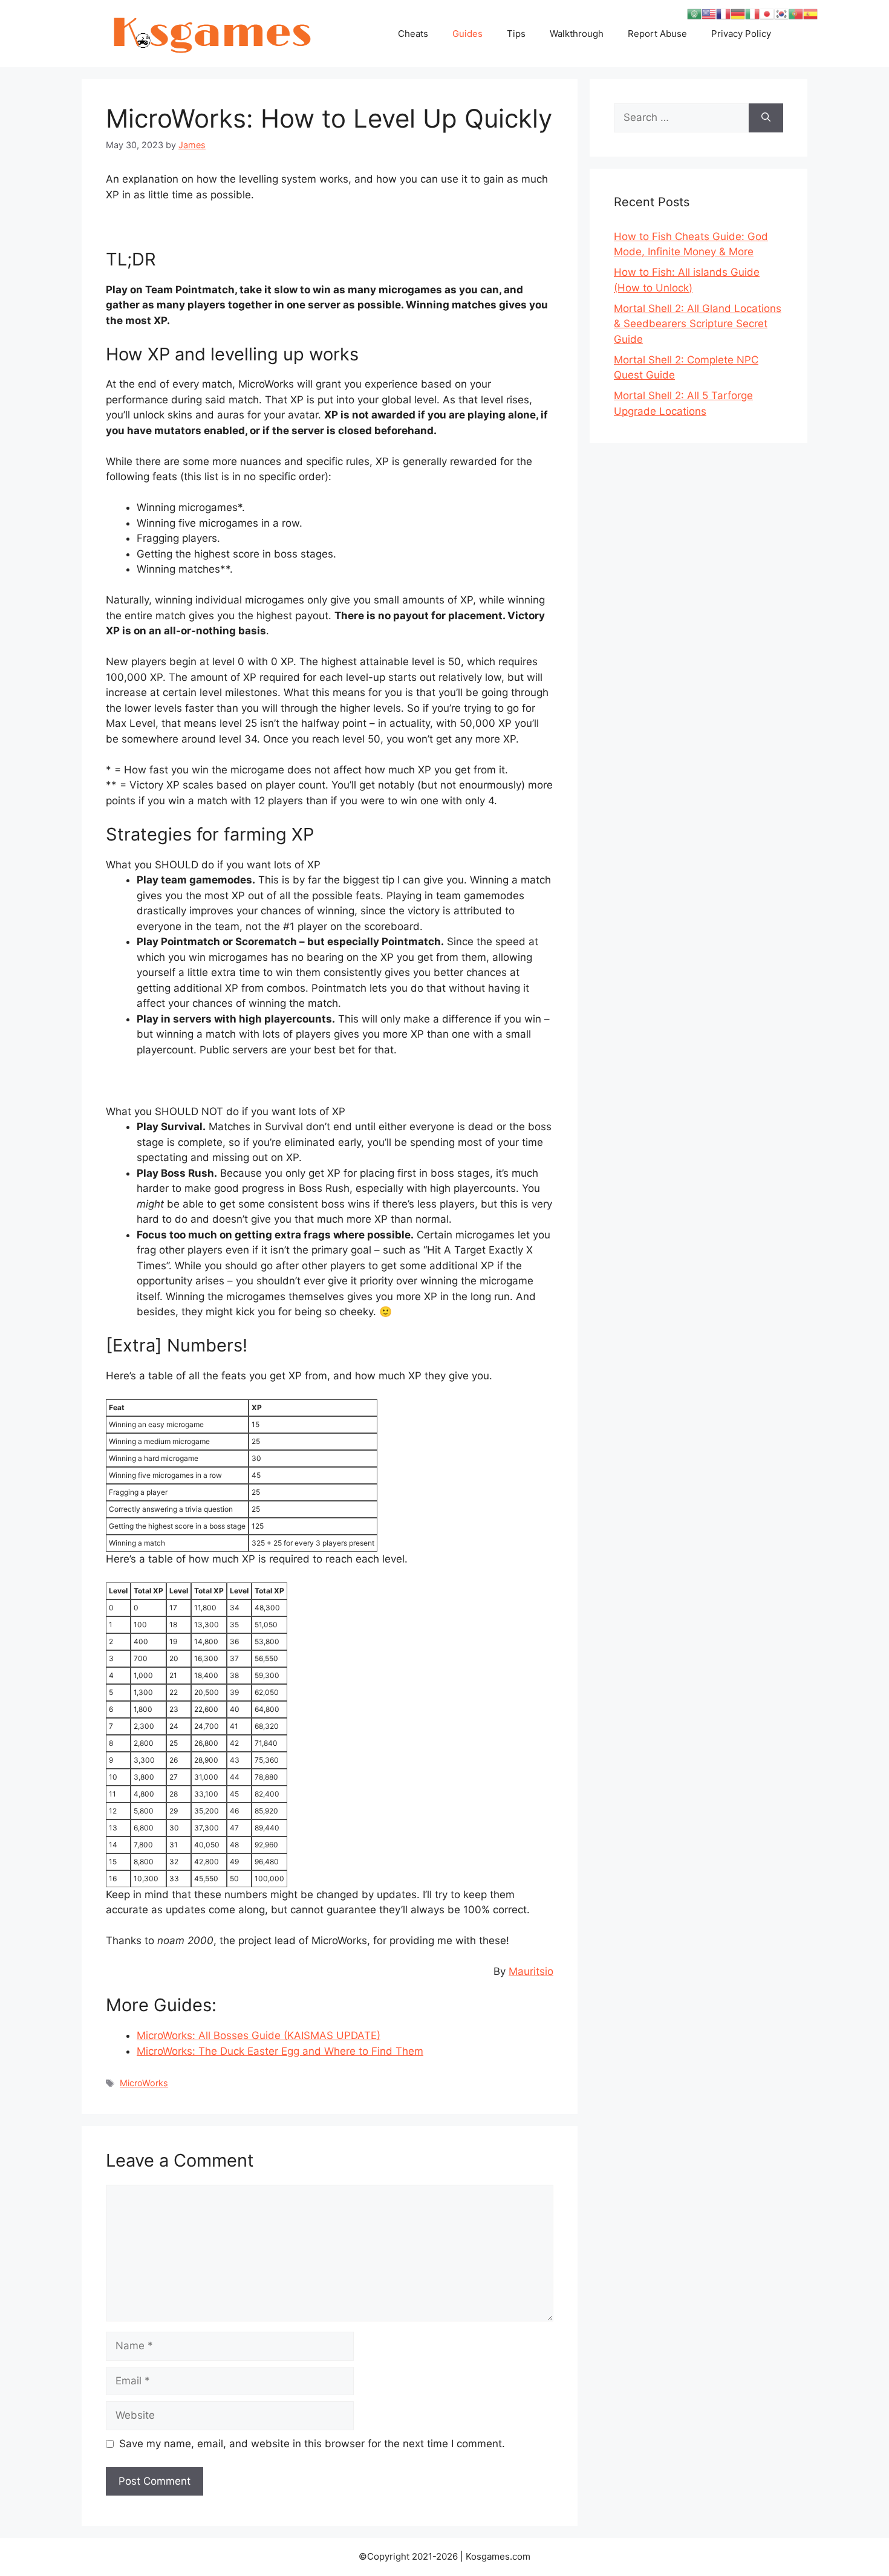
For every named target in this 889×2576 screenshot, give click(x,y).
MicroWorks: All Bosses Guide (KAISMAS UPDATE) (259, 2035)
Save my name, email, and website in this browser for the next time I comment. (312, 2444)
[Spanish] (810, 13)
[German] (738, 13)
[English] (709, 13)
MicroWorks (144, 2083)
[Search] (766, 118)
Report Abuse (657, 34)
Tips (516, 34)
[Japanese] (767, 13)
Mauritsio (531, 1971)
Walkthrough (577, 34)
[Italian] (752, 13)
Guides (467, 34)
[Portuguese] (796, 13)
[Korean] (781, 13)
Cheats (413, 34)
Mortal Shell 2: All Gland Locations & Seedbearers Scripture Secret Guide (698, 324)
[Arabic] (694, 13)
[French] (723, 13)
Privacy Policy (741, 34)
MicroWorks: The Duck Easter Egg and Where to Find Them (280, 2051)
